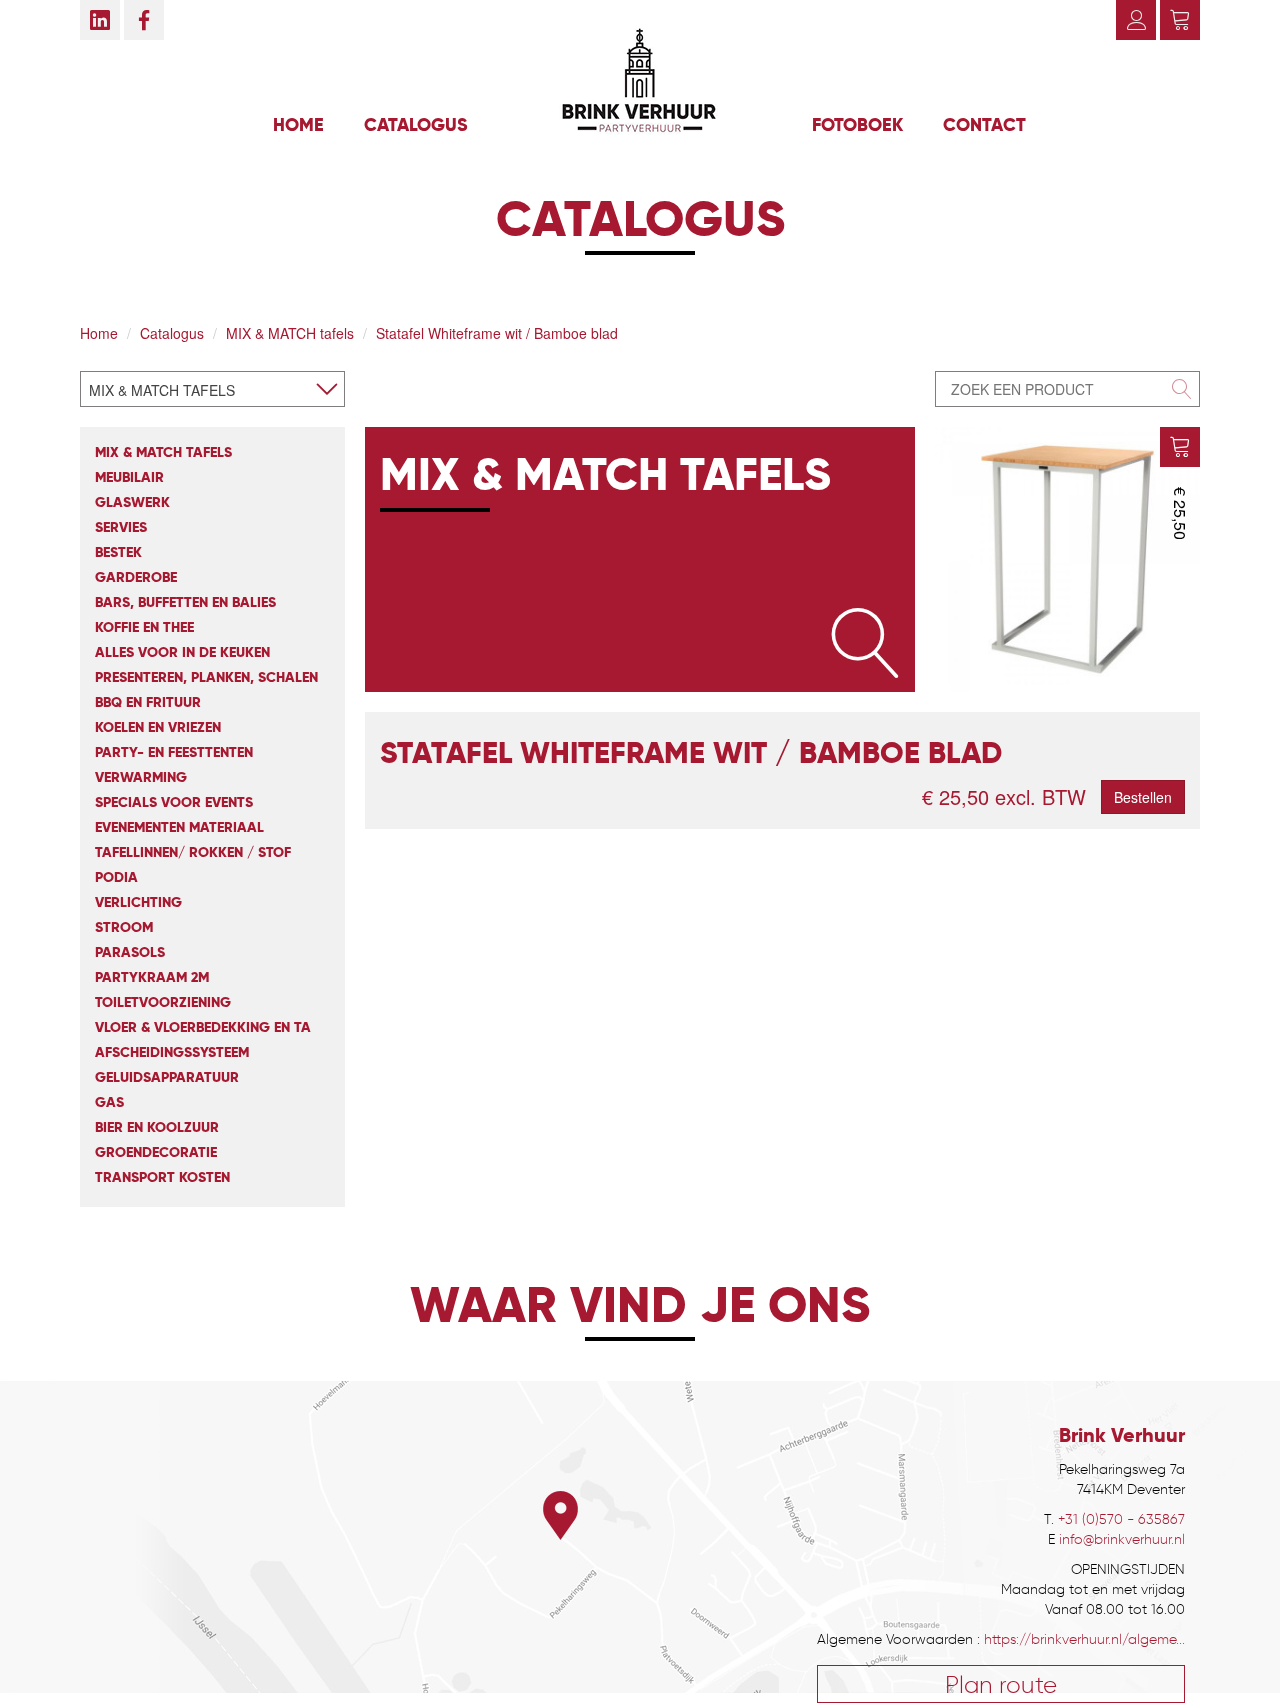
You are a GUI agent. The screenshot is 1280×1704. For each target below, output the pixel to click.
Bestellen (1143, 797)
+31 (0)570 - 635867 (1121, 1519)
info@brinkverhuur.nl (1122, 1539)
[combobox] (212, 389)
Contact (984, 124)
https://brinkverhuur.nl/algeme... (1084, 1639)
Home (298, 124)
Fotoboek (857, 124)
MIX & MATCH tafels (290, 333)
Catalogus (416, 124)
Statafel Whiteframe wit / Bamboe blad (497, 333)
